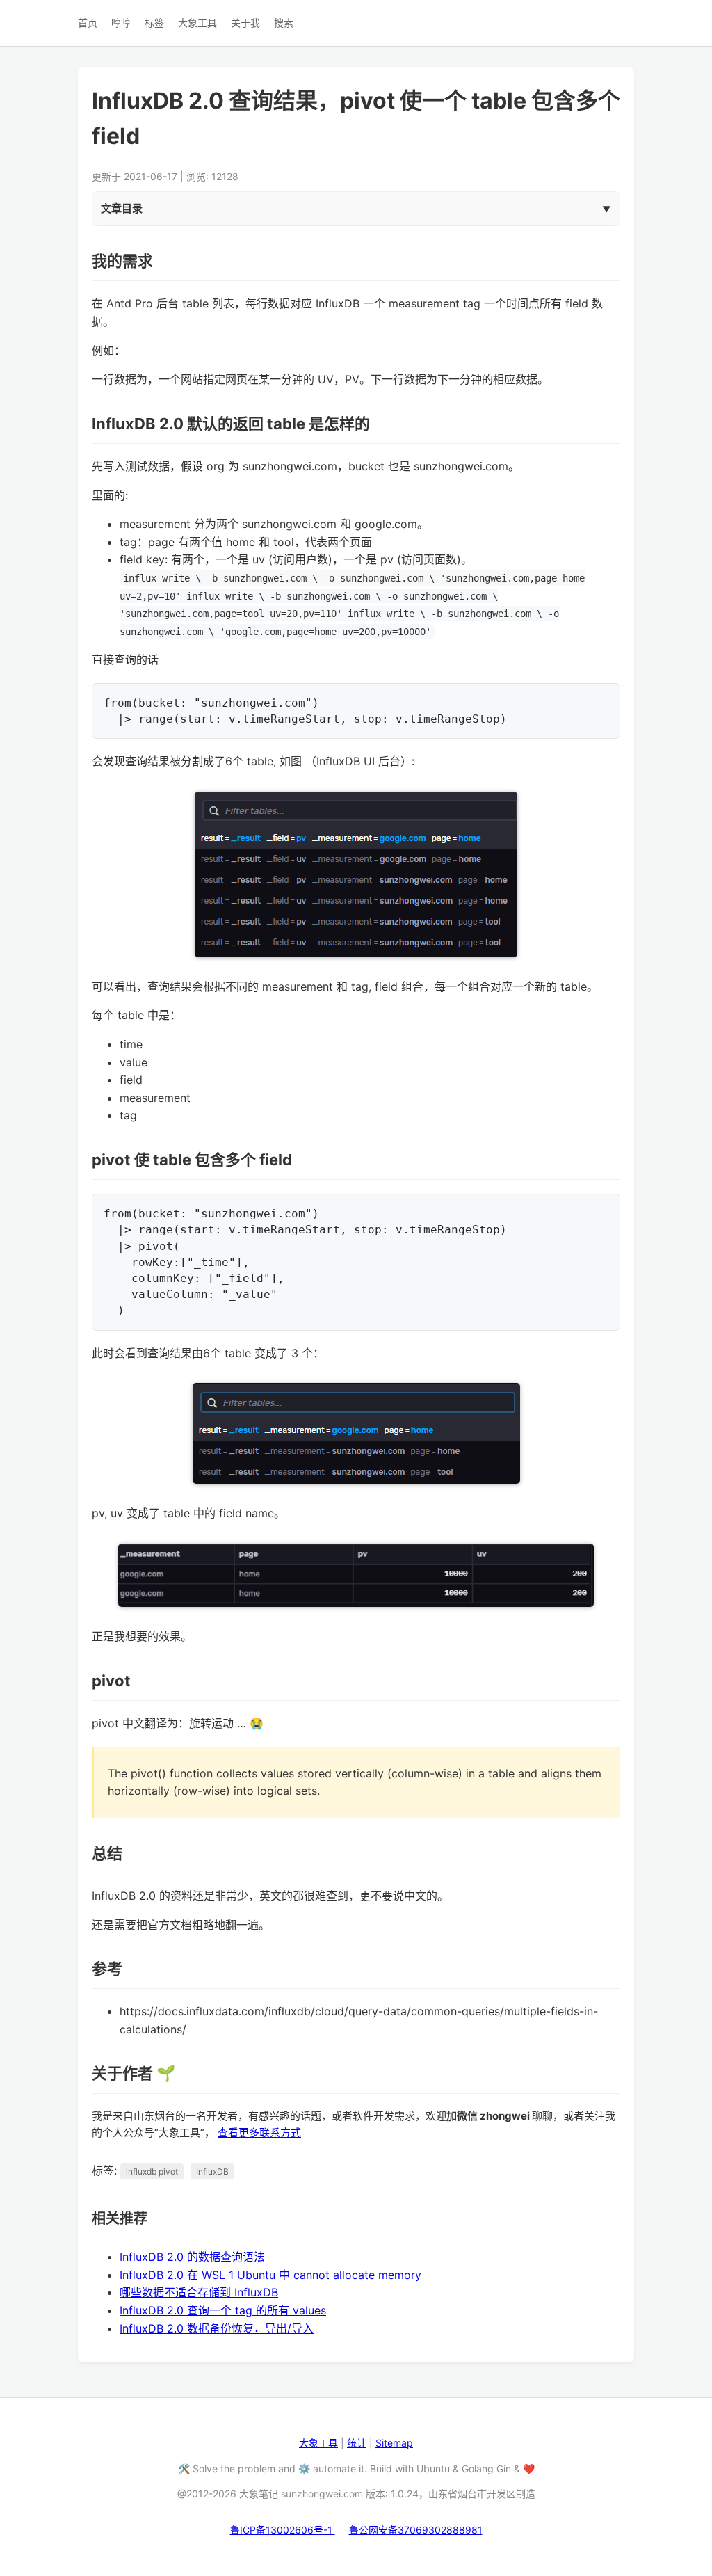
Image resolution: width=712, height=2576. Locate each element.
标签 (154, 23)
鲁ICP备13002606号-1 (283, 2530)
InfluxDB (212, 2171)
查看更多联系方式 (259, 2133)
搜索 (284, 23)
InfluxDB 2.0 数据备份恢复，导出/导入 (217, 2328)
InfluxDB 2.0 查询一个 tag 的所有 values (223, 2310)
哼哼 (121, 23)
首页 (88, 23)
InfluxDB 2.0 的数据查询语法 (192, 2257)
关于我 (245, 23)
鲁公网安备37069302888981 (416, 2530)
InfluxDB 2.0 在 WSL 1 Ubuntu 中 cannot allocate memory (270, 2275)
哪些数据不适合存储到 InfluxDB (199, 2292)
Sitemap (394, 2443)
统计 (357, 2443)
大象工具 (197, 23)
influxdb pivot (152, 2171)
